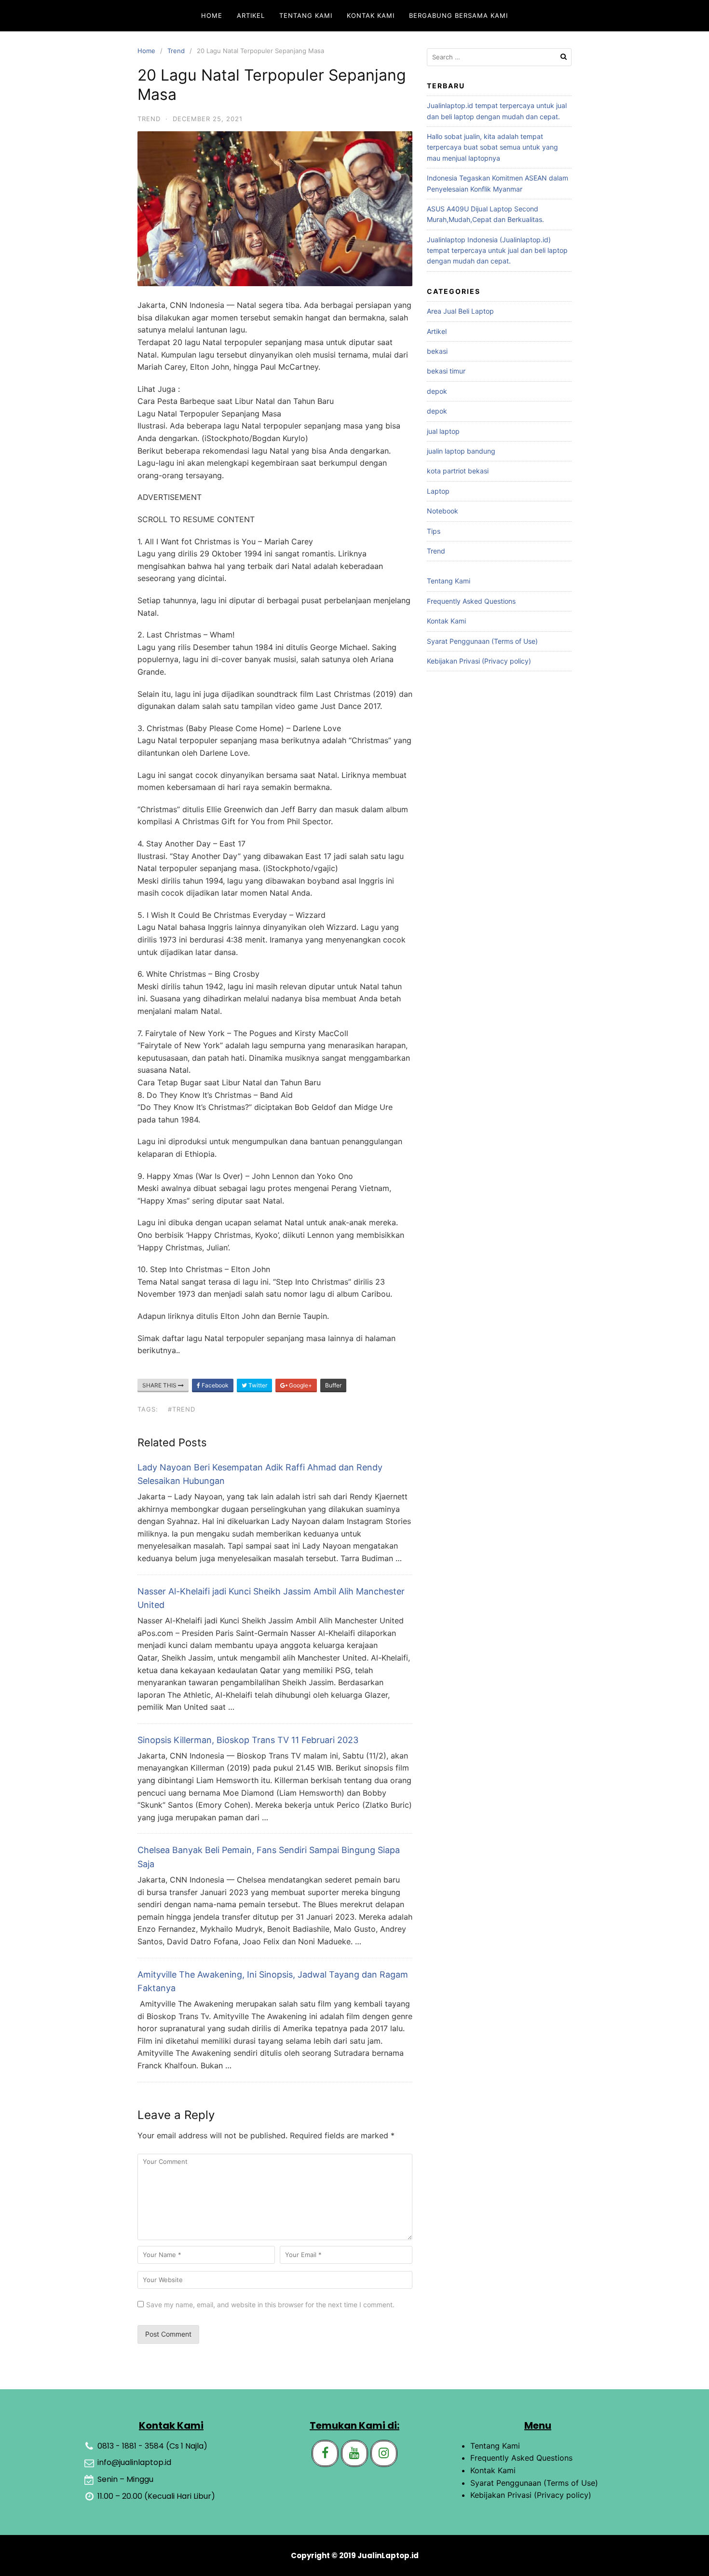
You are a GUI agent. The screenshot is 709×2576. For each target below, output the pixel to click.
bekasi (437, 351)
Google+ (300, 1385)
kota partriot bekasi (458, 471)
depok (437, 391)
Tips (434, 531)
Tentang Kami (306, 15)
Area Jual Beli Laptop (460, 311)
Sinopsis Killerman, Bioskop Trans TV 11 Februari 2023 (248, 1740)
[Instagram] (384, 2453)
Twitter (257, 1385)
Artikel (251, 15)
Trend (176, 51)
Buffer (333, 1385)
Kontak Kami (371, 15)
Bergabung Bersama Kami (458, 15)
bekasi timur (446, 371)
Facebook (214, 1385)
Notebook (443, 511)
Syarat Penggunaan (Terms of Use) (482, 641)
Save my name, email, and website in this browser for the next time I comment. (270, 2305)
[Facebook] (325, 2453)
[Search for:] (499, 57)
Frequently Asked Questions (471, 601)
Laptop (438, 491)
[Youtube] (354, 2453)
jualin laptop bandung (461, 451)
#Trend (182, 1409)
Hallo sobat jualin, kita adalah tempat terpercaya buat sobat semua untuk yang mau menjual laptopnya (492, 147)
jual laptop (443, 431)
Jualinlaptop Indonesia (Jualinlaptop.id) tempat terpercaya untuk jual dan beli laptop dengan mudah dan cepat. (497, 250)
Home (212, 15)
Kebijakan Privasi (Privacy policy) (479, 661)
